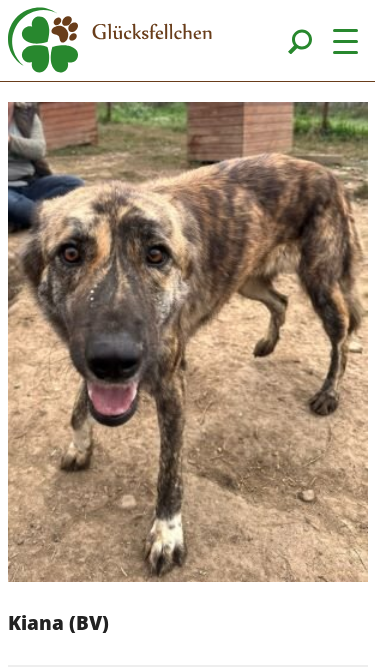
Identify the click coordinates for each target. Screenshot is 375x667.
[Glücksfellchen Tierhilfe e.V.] (110, 43)
